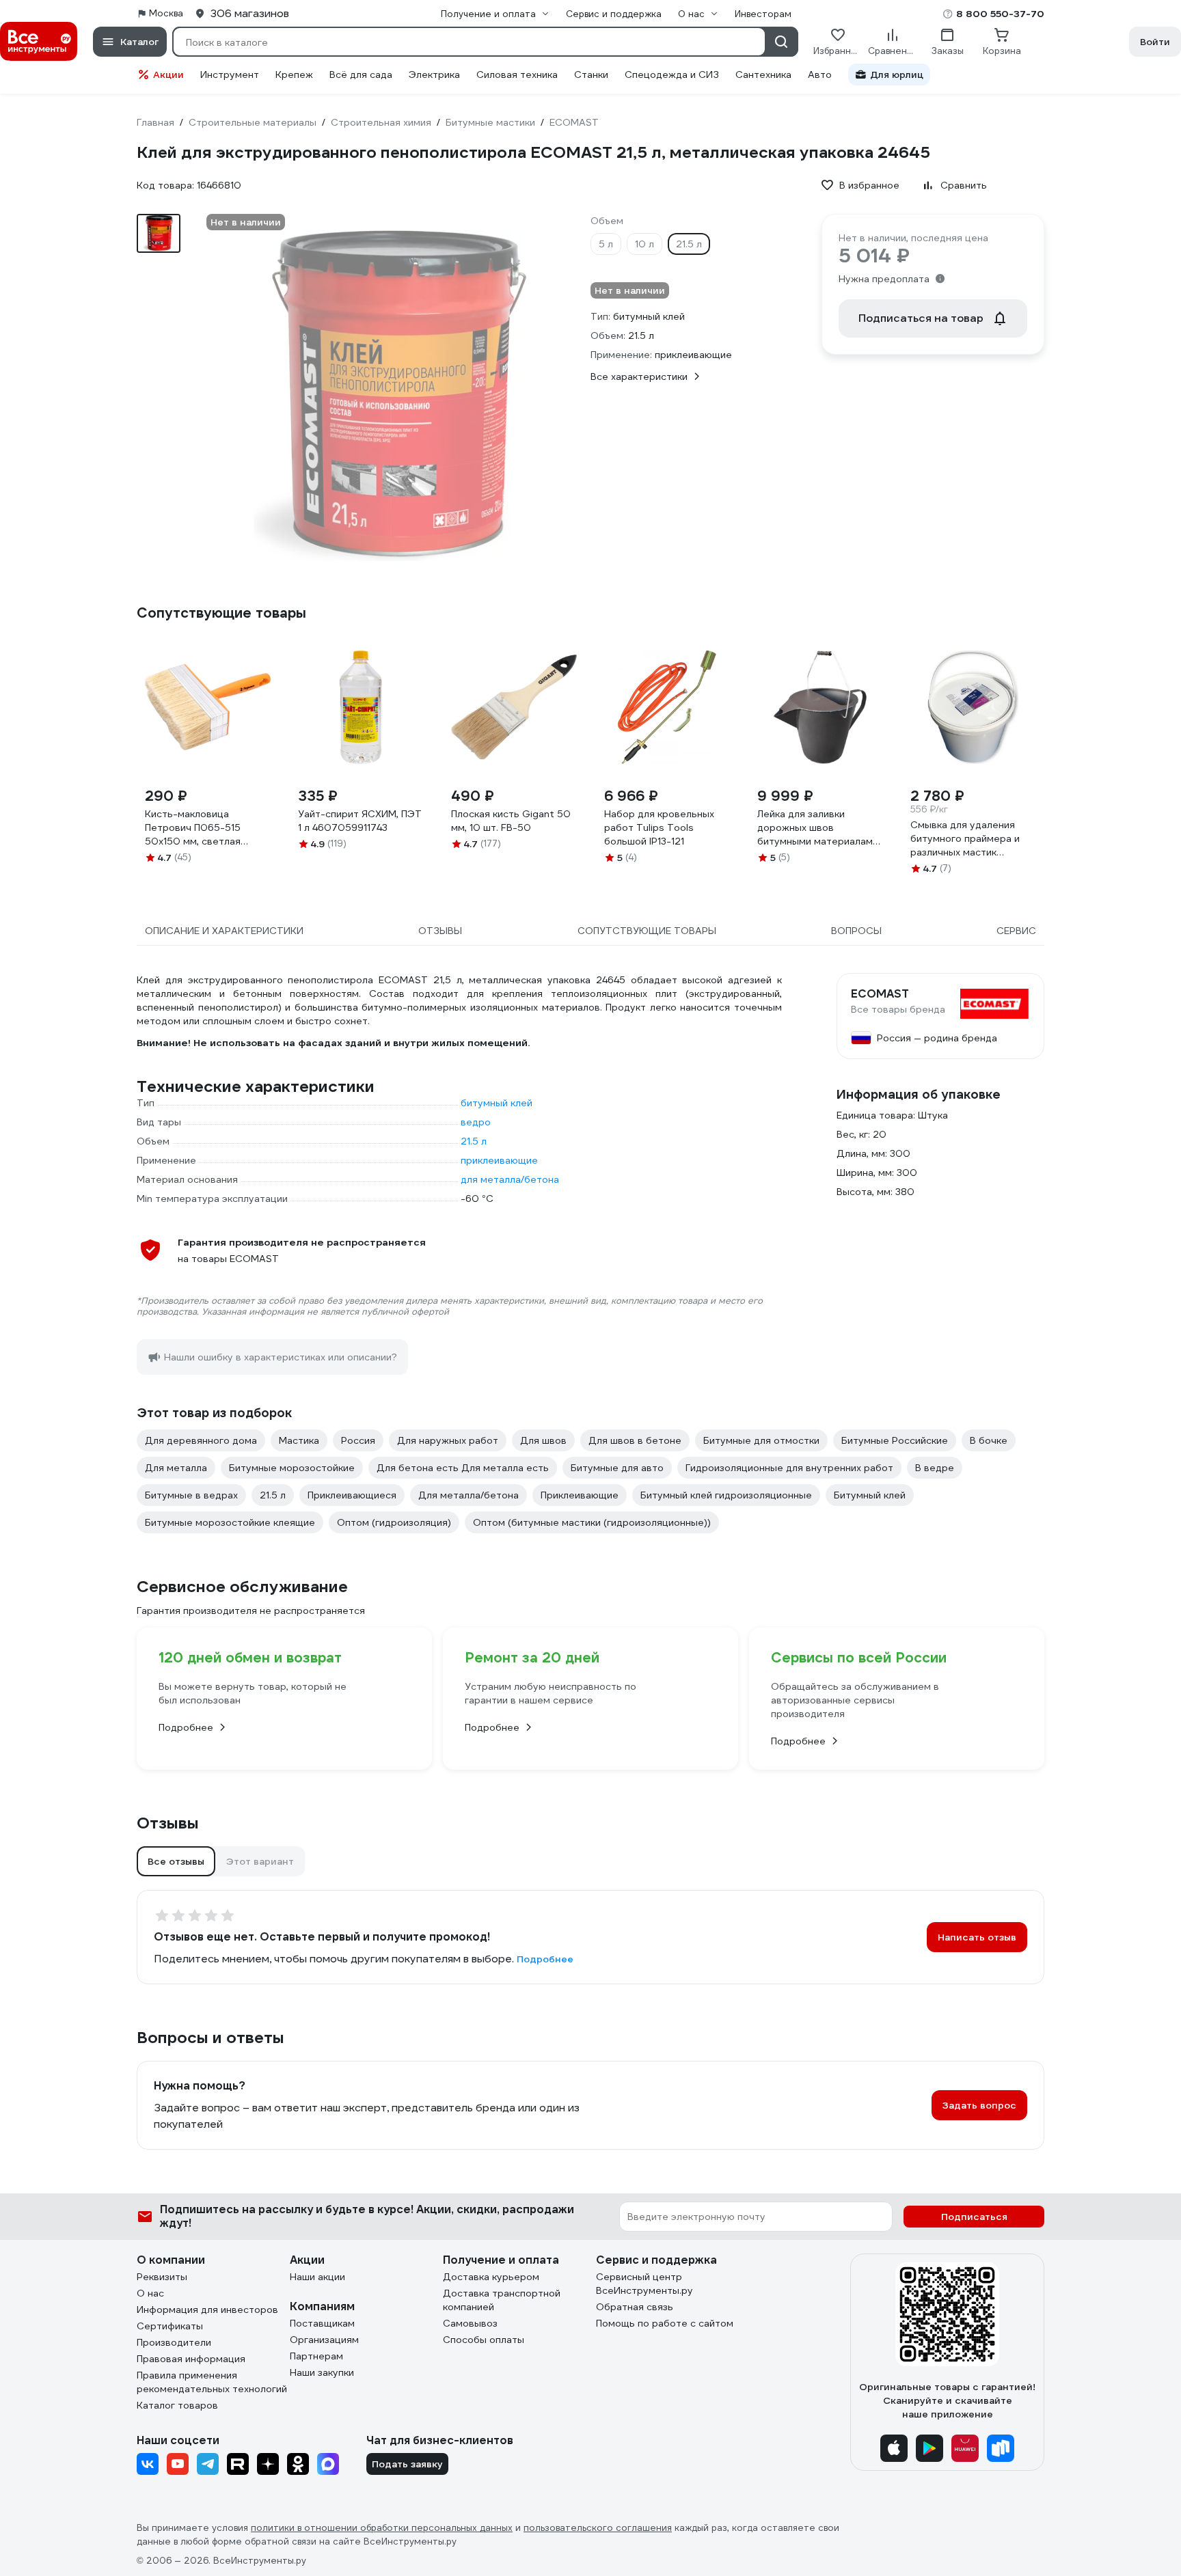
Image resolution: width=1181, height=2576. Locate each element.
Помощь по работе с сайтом (665, 2323)
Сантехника (763, 74)
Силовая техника (517, 74)
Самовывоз (470, 2323)
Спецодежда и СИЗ (672, 74)
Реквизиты (162, 2277)
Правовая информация (191, 2359)
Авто (820, 74)
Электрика (434, 74)
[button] (176, 1861)
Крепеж (294, 74)
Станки (591, 74)
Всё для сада (361, 74)
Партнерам (316, 2356)
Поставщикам (322, 2323)
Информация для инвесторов (207, 2310)
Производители (174, 2342)
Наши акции (317, 2277)
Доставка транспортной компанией (502, 2300)
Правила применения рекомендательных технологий (212, 2382)
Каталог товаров (177, 2405)
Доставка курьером (491, 2277)
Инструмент (230, 74)
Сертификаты (170, 2326)
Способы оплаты (484, 2340)
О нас (150, 2293)
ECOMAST (880, 994)
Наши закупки (322, 2372)
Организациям (324, 2340)
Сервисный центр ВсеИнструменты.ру (644, 2284)
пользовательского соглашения (598, 2528)
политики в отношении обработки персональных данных (382, 2528)
